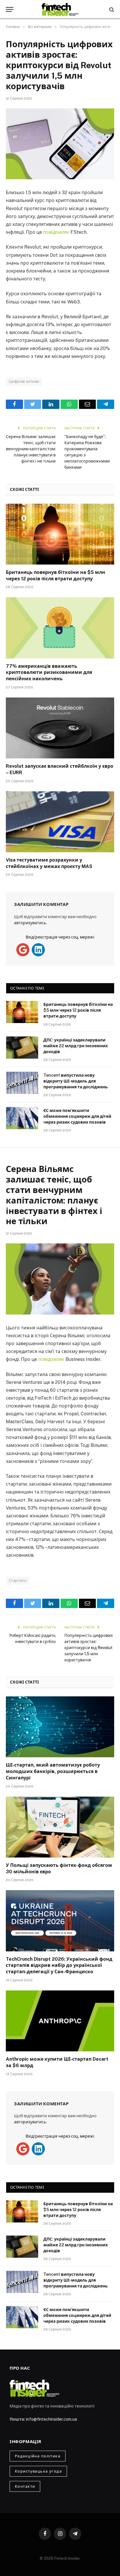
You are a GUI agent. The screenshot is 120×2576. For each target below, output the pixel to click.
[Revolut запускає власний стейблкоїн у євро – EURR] (60, 728)
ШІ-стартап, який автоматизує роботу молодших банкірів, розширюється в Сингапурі (53, 1771)
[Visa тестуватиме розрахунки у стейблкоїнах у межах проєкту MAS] (60, 822)
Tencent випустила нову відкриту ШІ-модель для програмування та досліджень (76, 1081)
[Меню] (10, 9)
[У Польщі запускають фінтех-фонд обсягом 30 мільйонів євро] (60, 1827)
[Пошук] (111, 9)
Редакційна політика (38, 2456)
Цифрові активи (24, 381)
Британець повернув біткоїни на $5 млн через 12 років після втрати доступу (78, 1010)
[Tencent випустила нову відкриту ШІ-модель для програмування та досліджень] (22, 1083)
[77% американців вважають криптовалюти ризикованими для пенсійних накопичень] (60, 628)
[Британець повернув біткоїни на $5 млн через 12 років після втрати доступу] (60, 534)
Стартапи (18, 1580)
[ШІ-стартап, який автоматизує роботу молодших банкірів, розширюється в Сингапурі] (60, 1727)
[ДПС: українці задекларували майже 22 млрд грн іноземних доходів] (22, 1048)
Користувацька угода (38, 2471)
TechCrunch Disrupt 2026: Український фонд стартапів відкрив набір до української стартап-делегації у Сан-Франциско (59, 1966)
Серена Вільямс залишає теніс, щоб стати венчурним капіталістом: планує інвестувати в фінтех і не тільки (31, 449)
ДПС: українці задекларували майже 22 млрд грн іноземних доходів (76, 1046)
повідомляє (56, 232)
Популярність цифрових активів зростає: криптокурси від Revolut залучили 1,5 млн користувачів (89, 1648)
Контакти (25, 2486)
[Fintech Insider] (60, 9)
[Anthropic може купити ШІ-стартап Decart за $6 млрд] (60, 2021)
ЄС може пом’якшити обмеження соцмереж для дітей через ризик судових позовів (77, 1116)
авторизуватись (30, 923)
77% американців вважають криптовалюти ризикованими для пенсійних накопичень (49, 673)
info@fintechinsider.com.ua (51, 2419)
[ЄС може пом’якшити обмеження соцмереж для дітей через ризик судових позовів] (22, 1118)
